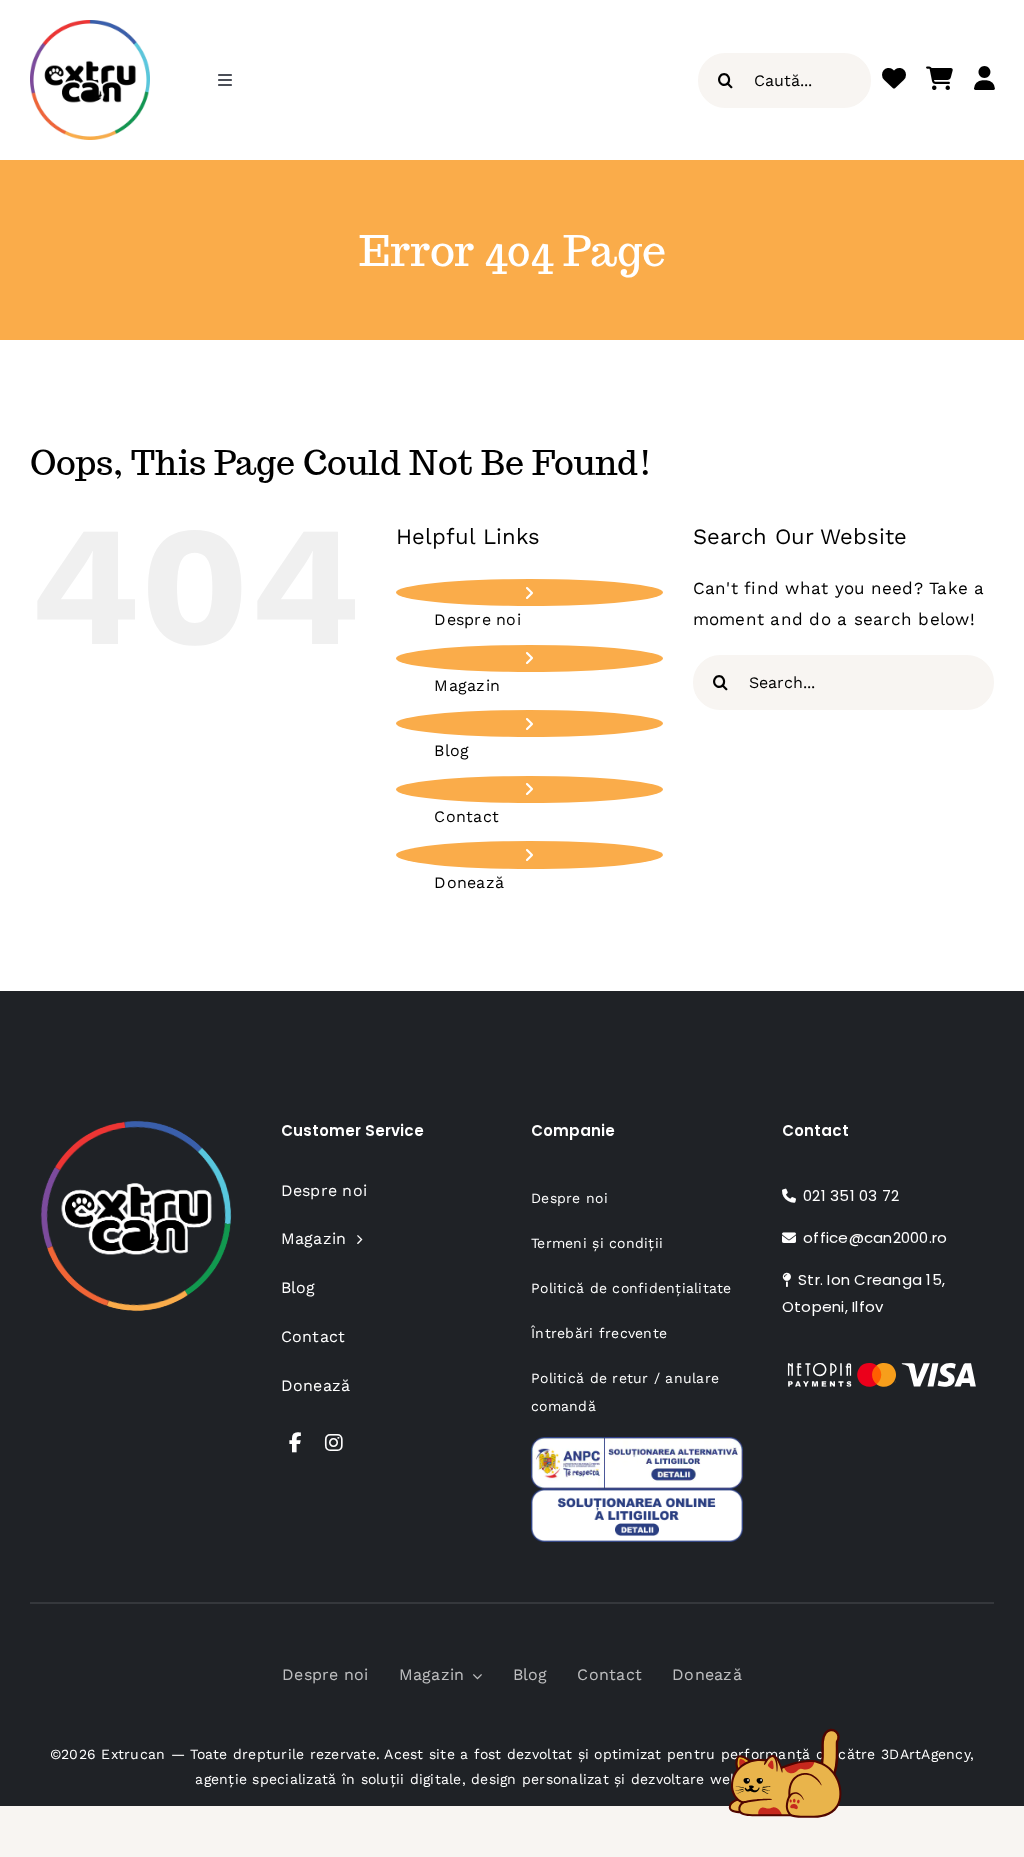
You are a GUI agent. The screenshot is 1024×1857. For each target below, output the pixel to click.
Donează (469, 882)
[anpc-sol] (637, 1497)
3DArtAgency (925, 1754)
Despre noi (477, 619)
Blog (451, 750)
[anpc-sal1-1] (637, 1445)
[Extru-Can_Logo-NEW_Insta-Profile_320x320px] (90, 28)
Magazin (467, 685)
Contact (466, 816)
